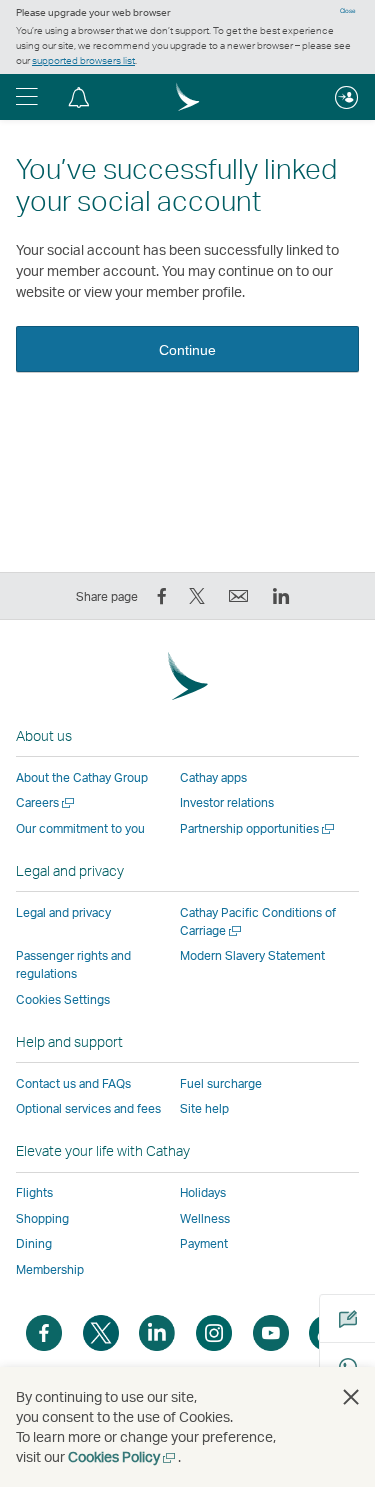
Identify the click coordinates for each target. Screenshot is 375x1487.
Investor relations (227, 802)
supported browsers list (83, 60)
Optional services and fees (88, 1108)
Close (348, 11)
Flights (34, 1192)
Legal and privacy (63, 912)
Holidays (203, 1192)
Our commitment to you (80, 828)
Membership (50, 1269)
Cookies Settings (63, 1000)
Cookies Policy (123, 1456)
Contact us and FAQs (73, 1083)
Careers (46, 802)
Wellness (205, 1218)
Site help (204, 1108)
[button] (27, 97)
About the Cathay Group (82, 777)
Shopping (42, 1218)
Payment (204, 1243)
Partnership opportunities (258, 828)
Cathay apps (213, 777)
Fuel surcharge (221, 1083)
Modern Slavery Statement (252, 955)
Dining (34, 1243)
